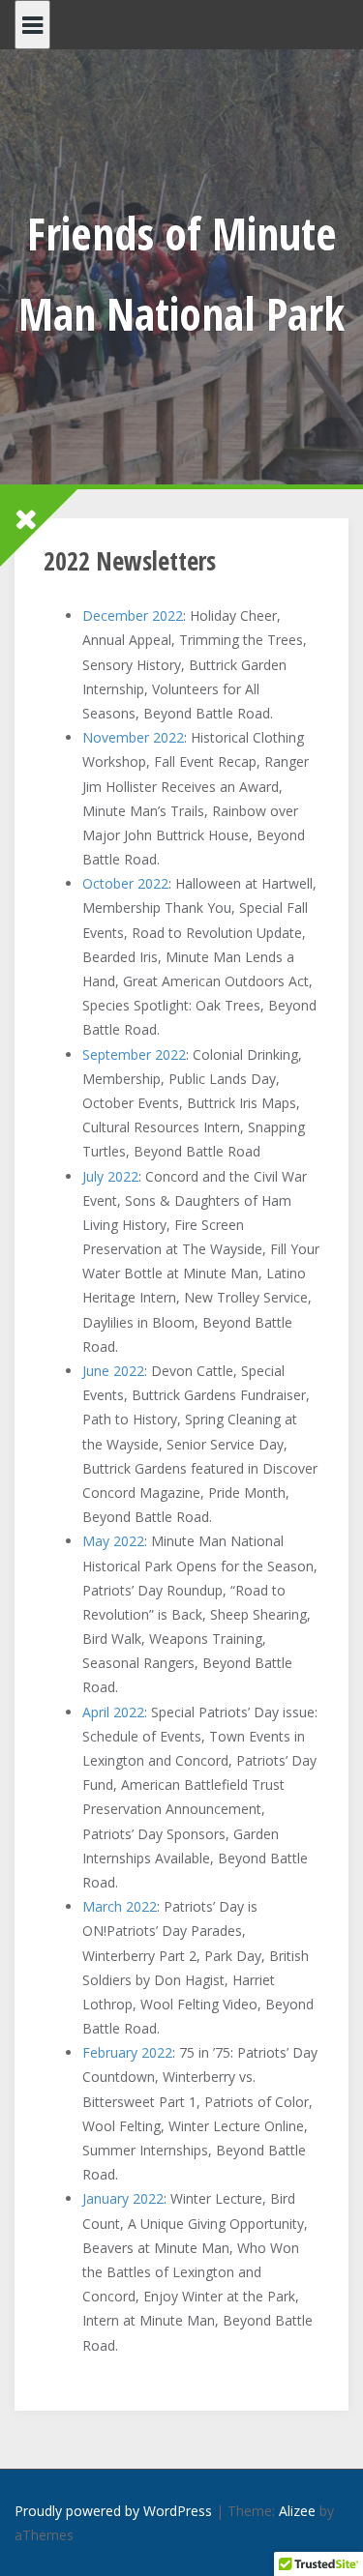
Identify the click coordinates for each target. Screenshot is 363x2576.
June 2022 (113, 1371)
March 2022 (120, 1906)
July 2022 (110, 1176)
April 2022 (113, 1712)
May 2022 (113, 1541)
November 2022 (133, 737)
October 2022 (125, 883)
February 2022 (127, 2052)
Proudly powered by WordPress (113, 2511)
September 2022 (134, 1054)
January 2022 (123, 2198)
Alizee (297, 2511)
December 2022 (133, 615)
